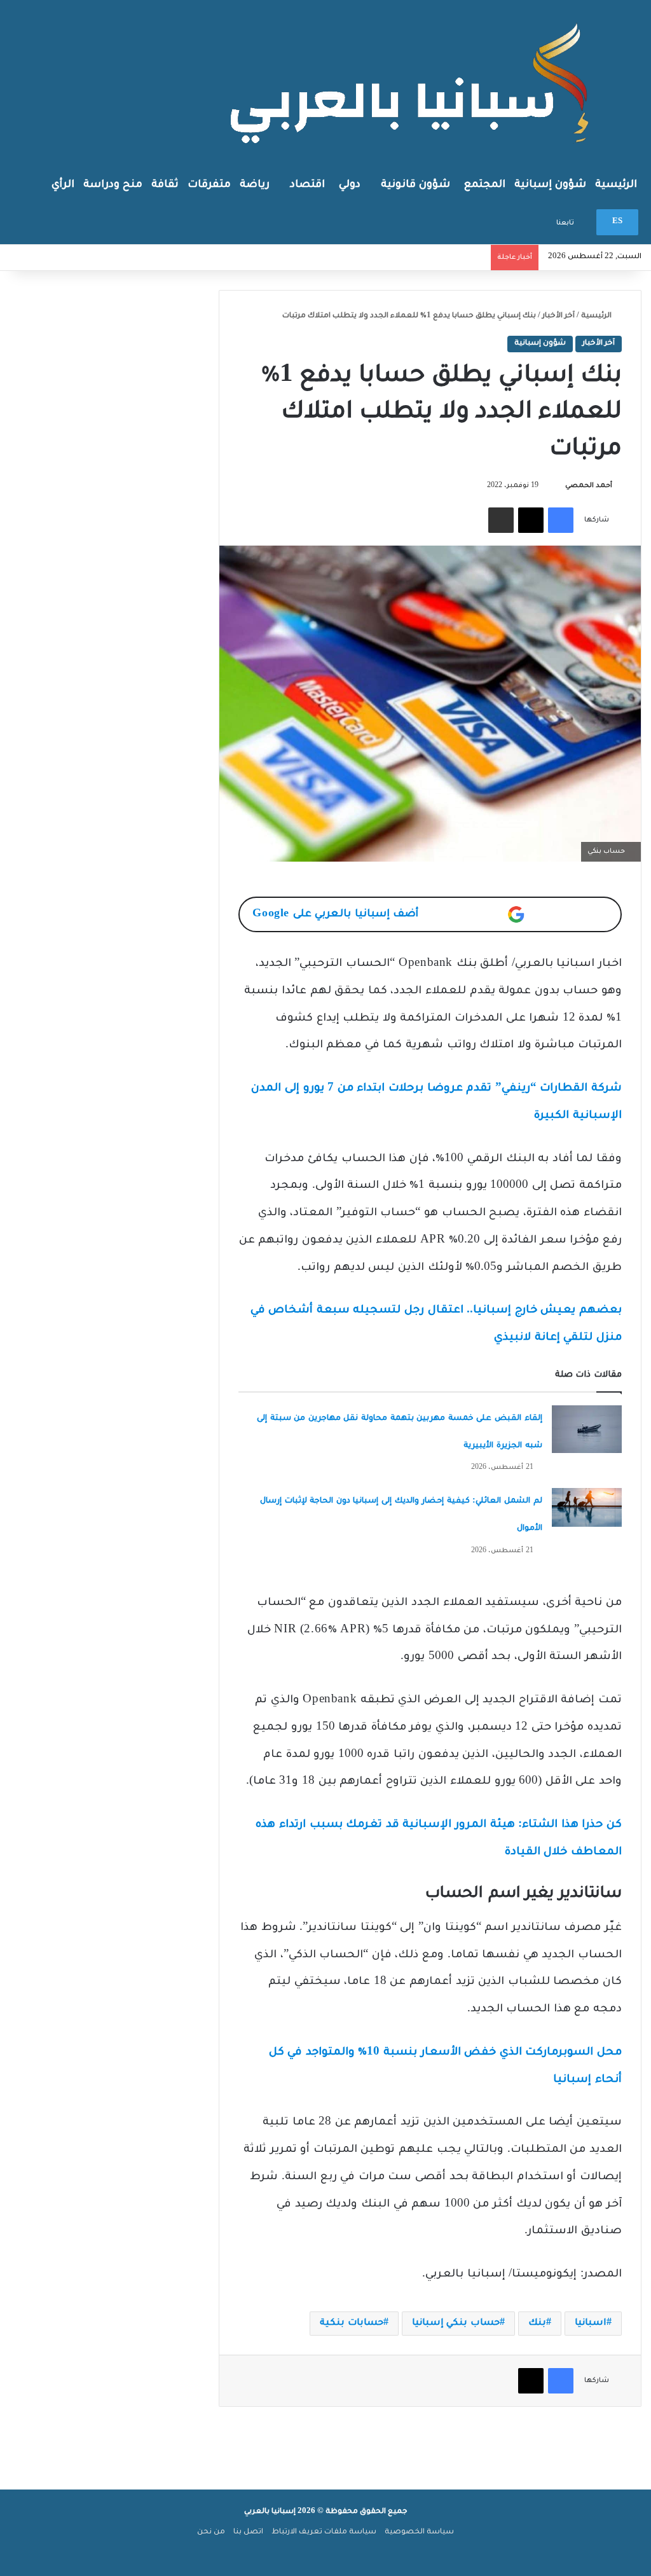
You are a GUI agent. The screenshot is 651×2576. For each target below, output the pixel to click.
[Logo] (413, 82)
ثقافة (165, 185)
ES (617, 222)
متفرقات (209, 185)
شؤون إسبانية (550, 185)
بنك (537, 2324)
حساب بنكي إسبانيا (456, 2324)
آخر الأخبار (558, 316)
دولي (350, 185)
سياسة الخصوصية (419, 2532)
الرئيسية (616, 185)
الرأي (63, 185)
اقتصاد (307, 185)
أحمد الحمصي (589, 486)
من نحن (211, 2532)
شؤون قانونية (415, 185)
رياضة (255, 185)
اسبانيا (591, 2324)
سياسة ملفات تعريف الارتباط (324, 2532)
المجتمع (485, 185)
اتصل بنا (248, 2532)
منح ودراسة (113, 185)
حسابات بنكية (352, 2324)
